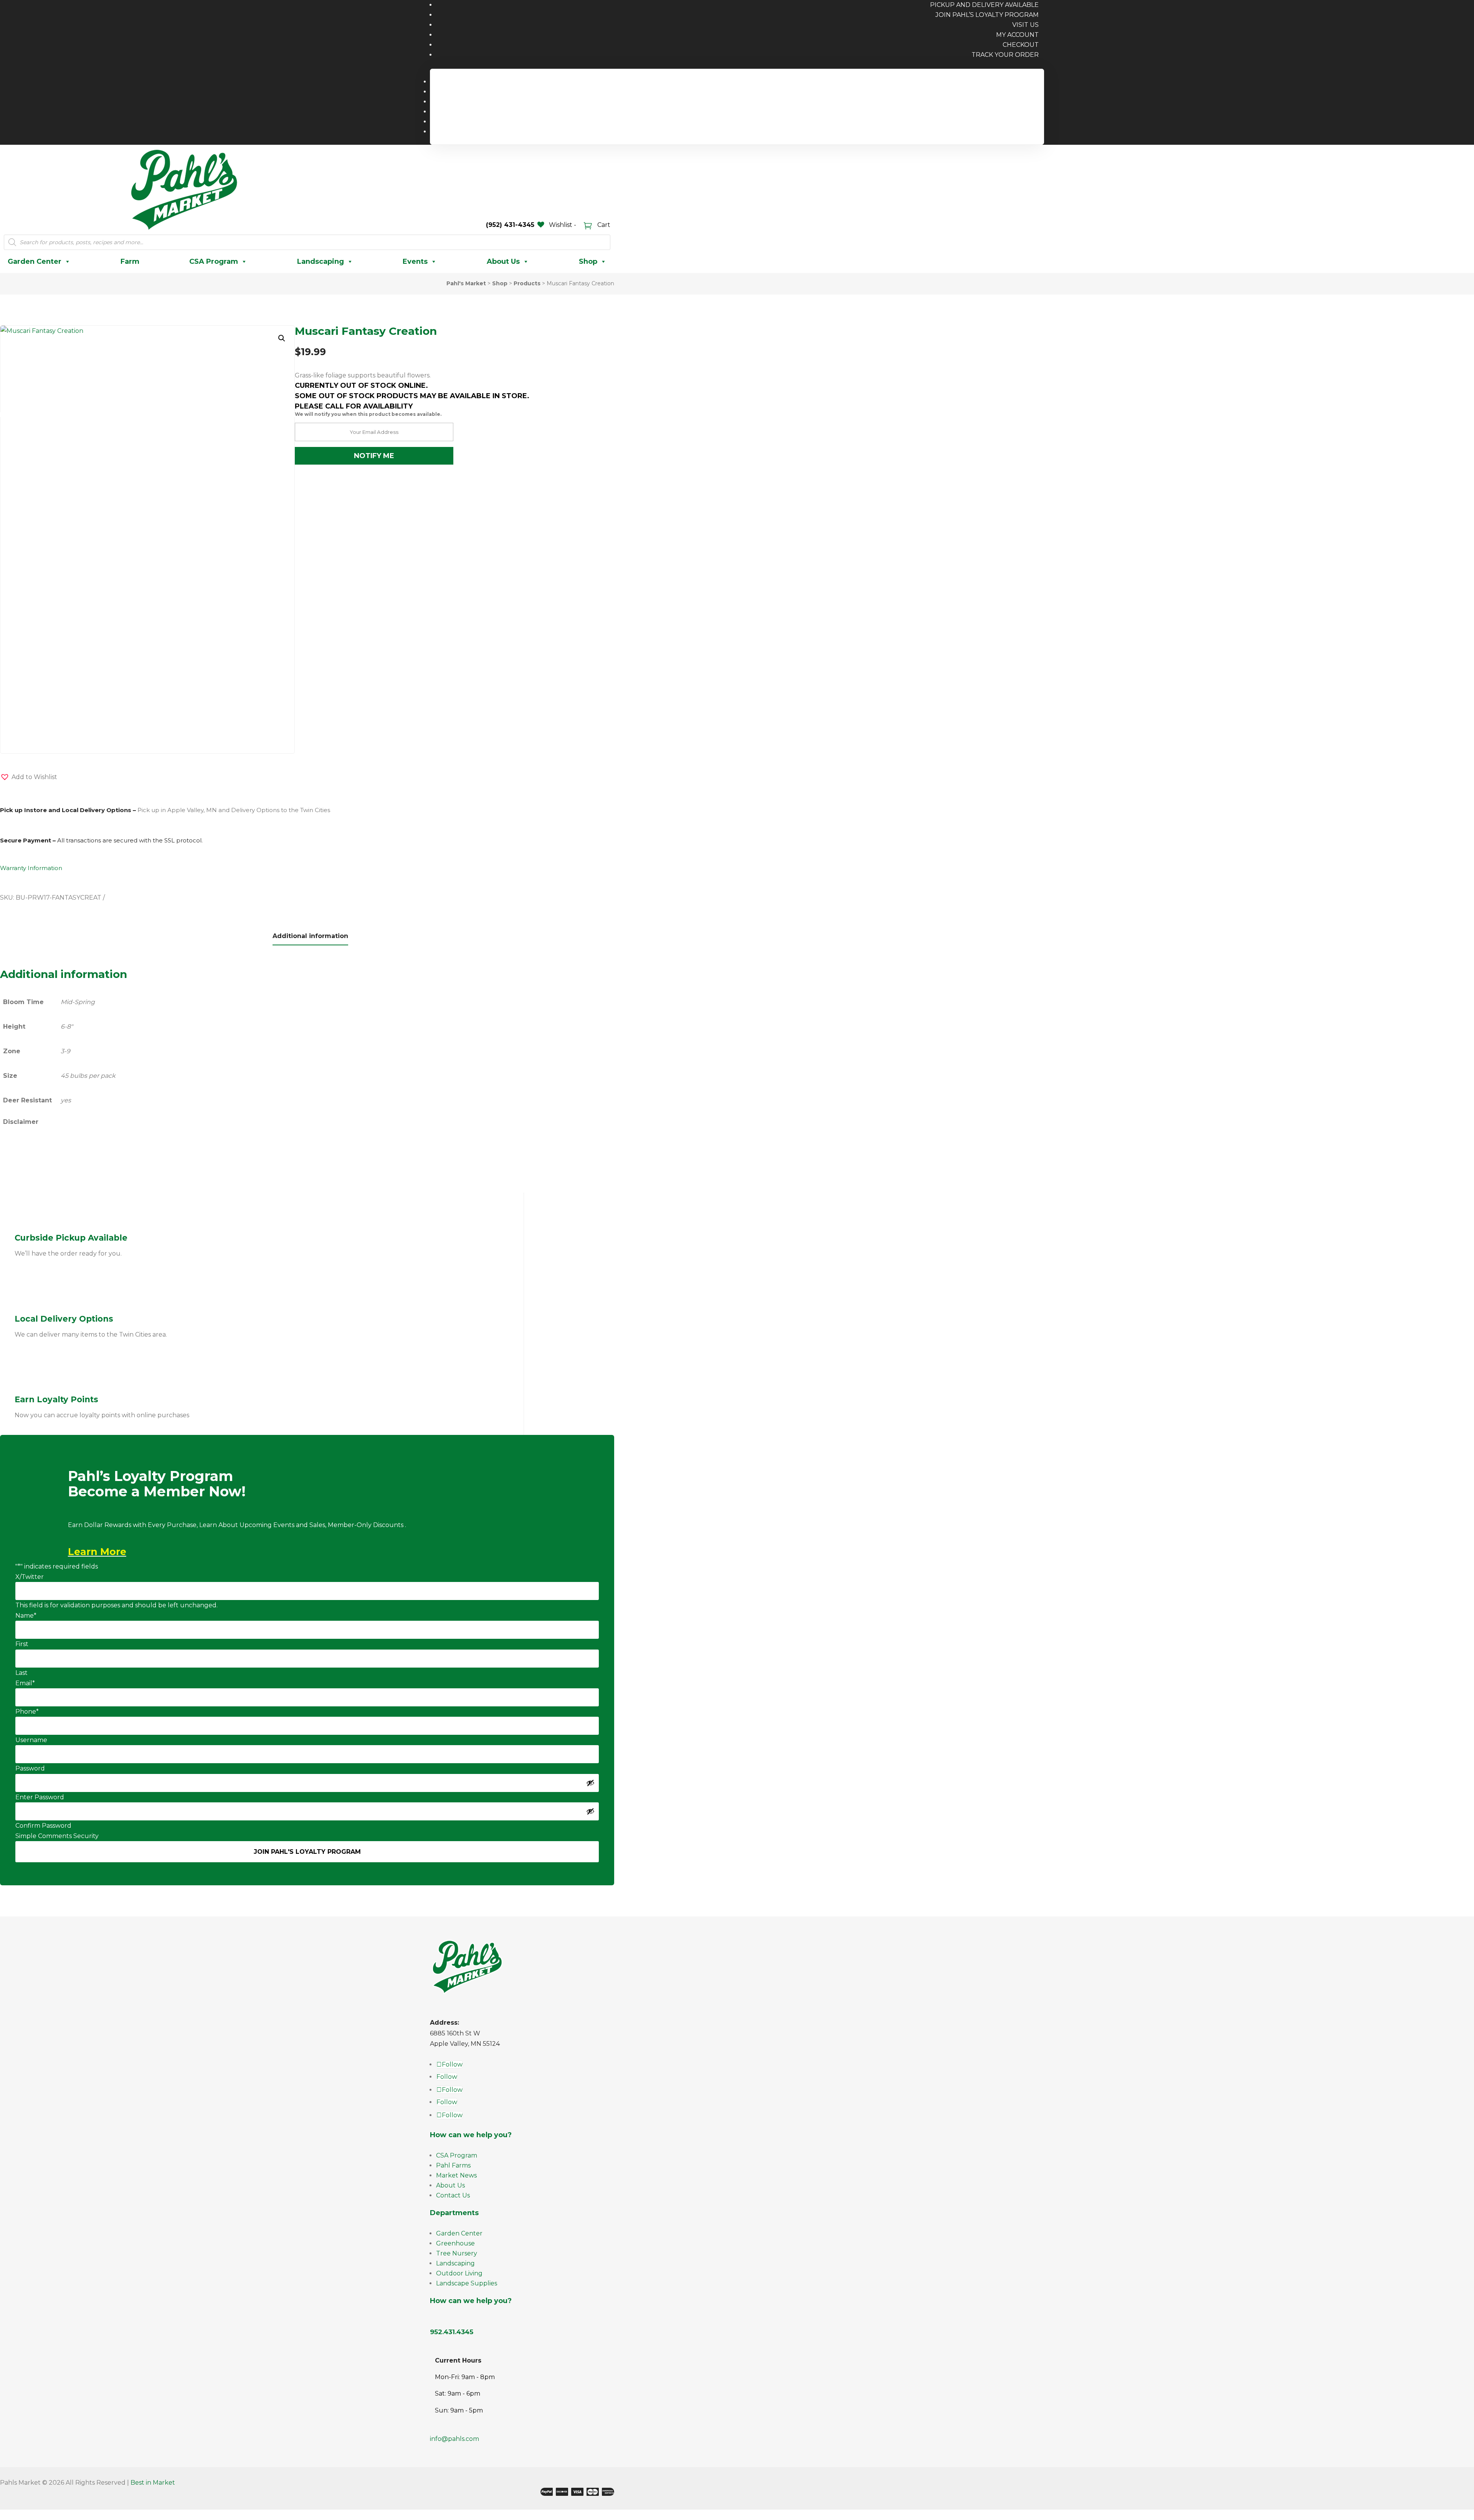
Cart (603, 225)
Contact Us (453, 2195)
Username (31, 1740)
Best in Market (153, 2483)
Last (21, 1673)
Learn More (97, 1552)
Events (415, 261)
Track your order (1005, 55)
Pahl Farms (453, 2165)
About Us (503, 261)
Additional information (310, 936)
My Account (1017, 35)
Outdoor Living (459, 2273)
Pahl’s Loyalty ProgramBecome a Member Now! (157, 1484)
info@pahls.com (454, 2439)
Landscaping (321, 261)
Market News (456, 2175)
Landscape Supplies (467, 2283)
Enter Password (40, 1797)
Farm (130, 261)
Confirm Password (43, 1826)
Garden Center (35, 261)
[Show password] (590, 1783)
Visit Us (1025, 25)
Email (25, 1683)
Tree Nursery (457, 2253)
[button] (282, 338)
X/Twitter (30, 1577)
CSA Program (214, 261)
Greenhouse (455, 2243)
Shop (588, 261)
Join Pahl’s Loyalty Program (987, 15)
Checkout (1021, 45)
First (22, 1644)
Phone (27, 1712)
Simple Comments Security (57, 1836)
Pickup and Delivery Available (989, 82)
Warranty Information (31, 868)
